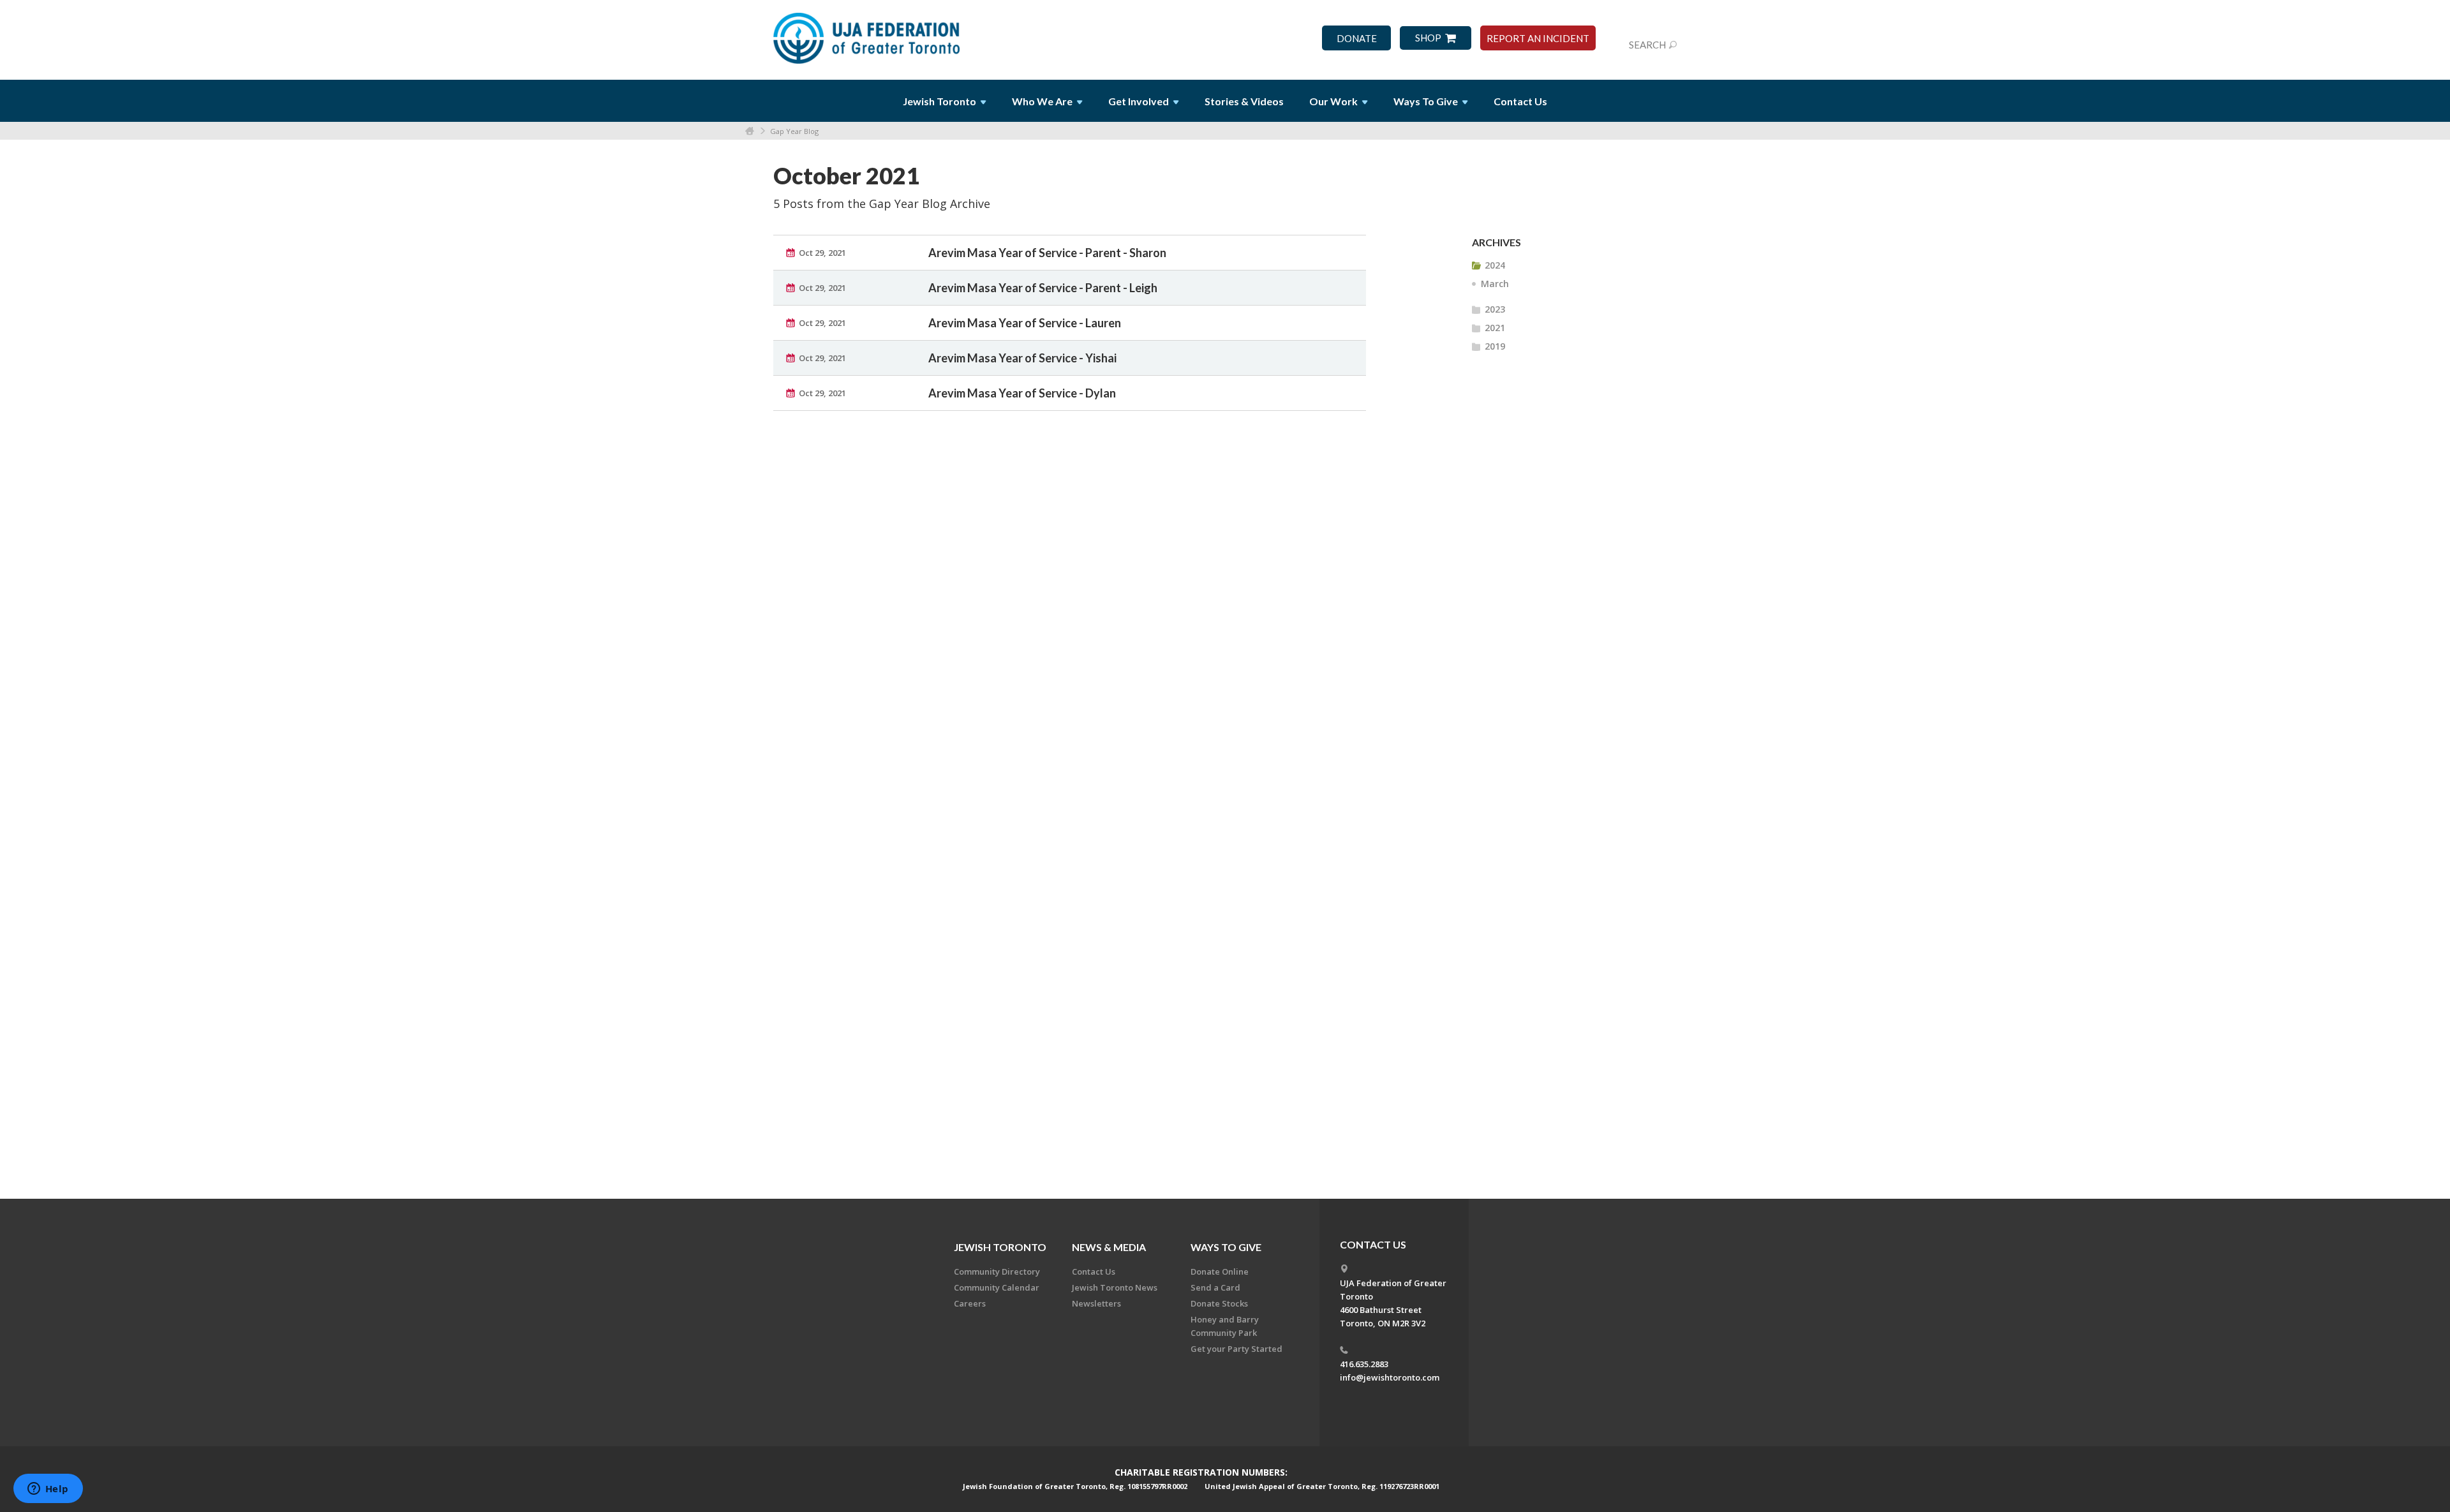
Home (750, 131)
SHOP (1428, 38)
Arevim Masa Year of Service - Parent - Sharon (1047, 253)
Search (1647, 45)
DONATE (1357, 39)
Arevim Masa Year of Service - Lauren (1025, 323)
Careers (970, 1303)
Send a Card (1215, 1287)
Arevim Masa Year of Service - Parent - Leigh (1043, 288)
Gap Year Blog (794, 131)
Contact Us (1520, 101)
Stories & (1244, 101)
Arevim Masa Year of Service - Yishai (1022, 358)
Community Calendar (997, 1287)
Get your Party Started (1236, 1349)
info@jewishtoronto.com (1390, 1377)
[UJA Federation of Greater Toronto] (868, 34)
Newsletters (1096, 1303)
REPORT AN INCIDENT (1538, 39)
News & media (1109, 1247)
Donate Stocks (1219, 1303)
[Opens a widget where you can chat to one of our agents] (48, 1490)
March (1495, 284)
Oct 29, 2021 (822, 253)
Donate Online (1220, 1271)
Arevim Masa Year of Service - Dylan (1022, 393)
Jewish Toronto (1000, 1247)
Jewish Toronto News (1115, 1287)
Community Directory (997, 1271)
